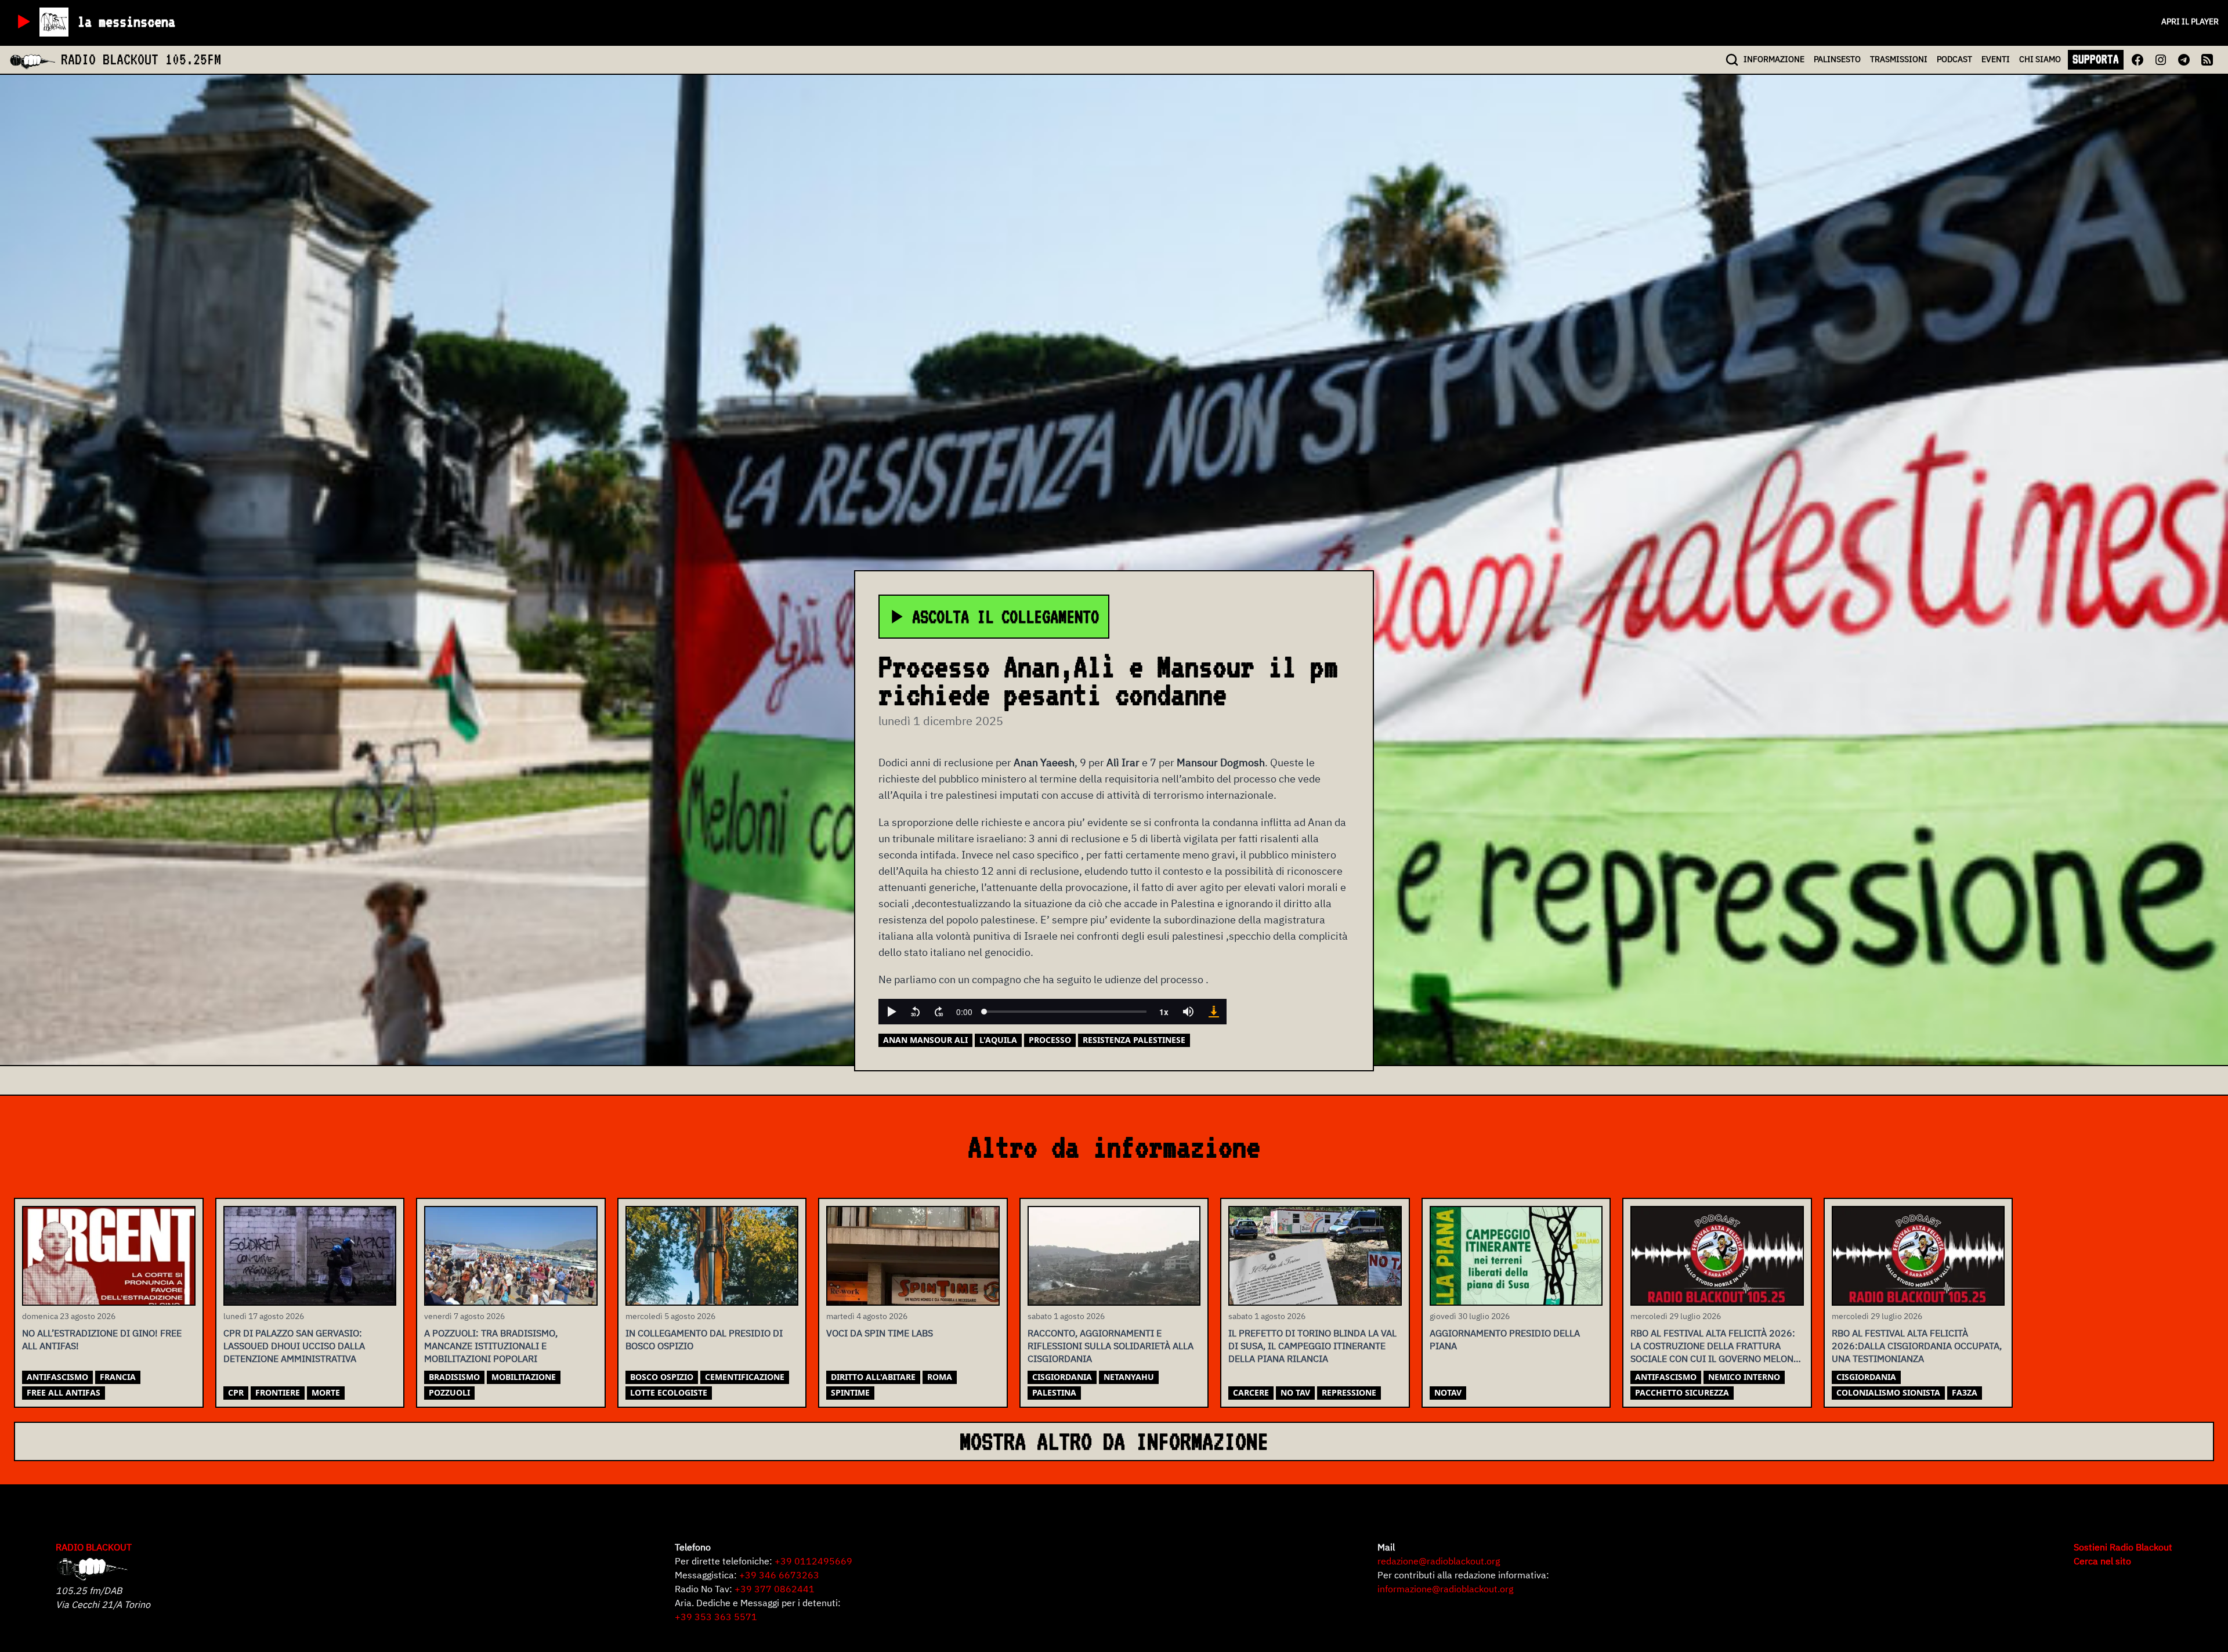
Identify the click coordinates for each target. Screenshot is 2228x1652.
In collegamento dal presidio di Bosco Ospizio (704, 1339)
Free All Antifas (64, 1392)
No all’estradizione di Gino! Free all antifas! (102, 1339)
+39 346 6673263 (779, 1575)
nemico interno (1744, 1377)
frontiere (278, 1392)
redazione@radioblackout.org (1439, 1561)
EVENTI (1996, 59)
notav (1448, 1392)
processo (1050, 1040)
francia (118, 1377)
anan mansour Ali (925, 1040)
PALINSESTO (1837, 59)
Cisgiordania (1062, 1377)
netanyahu (1129, 1377)
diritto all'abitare (873, 1377)
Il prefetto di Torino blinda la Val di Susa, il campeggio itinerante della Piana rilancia (1312, 1346)
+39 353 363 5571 (716, 1617)
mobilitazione (524, 1377)
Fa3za (1965, 1392)
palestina (1054, 1392)
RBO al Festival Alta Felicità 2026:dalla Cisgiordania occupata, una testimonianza (1917, 1346)
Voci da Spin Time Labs (880, 1333)
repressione (1349, 1392)
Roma (940, 1377)
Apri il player (2190, 21)
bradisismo (454, 1377)
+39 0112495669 (813, 1561)
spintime (850, 1392)
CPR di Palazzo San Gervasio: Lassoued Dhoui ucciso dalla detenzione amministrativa (294, 1346)
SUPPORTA (2096, 59)
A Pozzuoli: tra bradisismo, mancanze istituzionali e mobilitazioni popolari (491, 1346)
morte (326, 1392)
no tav (1295, 1392)
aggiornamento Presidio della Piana (1505, 1339)
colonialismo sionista (1888, 1392)
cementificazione (745, 1377)
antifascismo (57, 1377)
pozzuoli (449, 1392)
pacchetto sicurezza (1682, 1392)
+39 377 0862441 (775, 1589)
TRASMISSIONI (1899, 59)
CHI (2040, 59)
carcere (1251, 1392)
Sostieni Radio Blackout (2123, 1547)
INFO (1774, 59)
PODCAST (1954, 59)
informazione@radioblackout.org (1445, 1589)
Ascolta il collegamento (1006, 617)
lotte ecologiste (669, 1392)
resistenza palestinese (1134, 1040)
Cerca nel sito (2102, 1561)
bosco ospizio (662, 1377)
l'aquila (998, 1040)
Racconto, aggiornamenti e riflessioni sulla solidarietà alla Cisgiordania (1111, 1346)
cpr (236, 1392)
